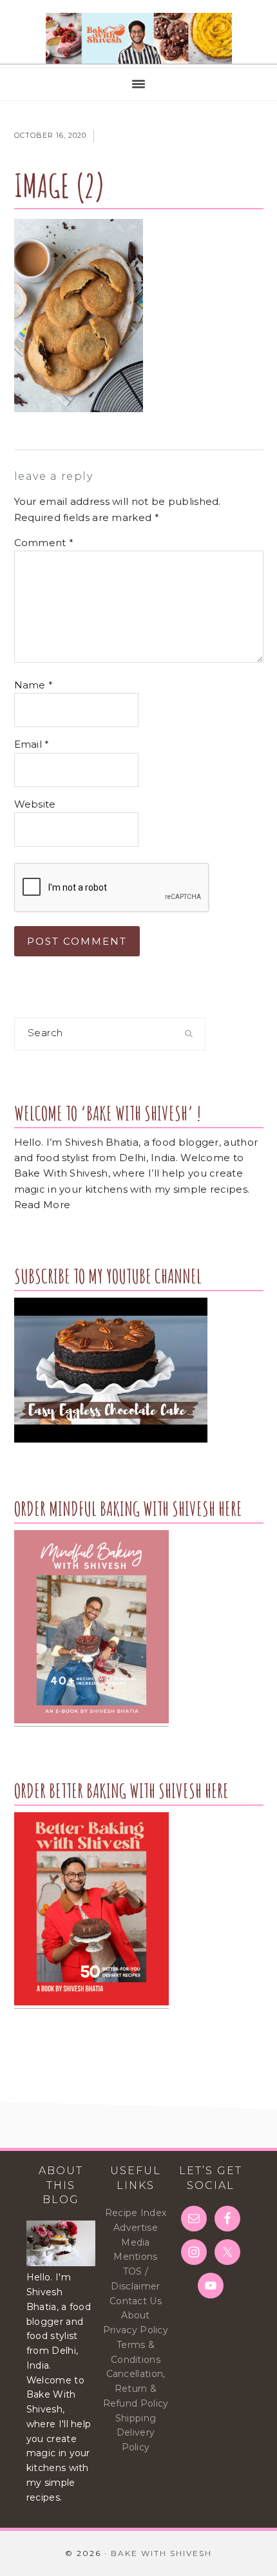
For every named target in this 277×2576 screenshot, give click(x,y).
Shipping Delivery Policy (136, 2433)
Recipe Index (136, 2213)
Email (32, 744)
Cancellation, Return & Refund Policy (136, 2389)
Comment (44, 543)
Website (35, 804)
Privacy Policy (136, 2330)
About (136, 2315)
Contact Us (136, 2301)
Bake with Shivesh (138, 39)
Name (34, 685)
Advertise (136, 2228)
